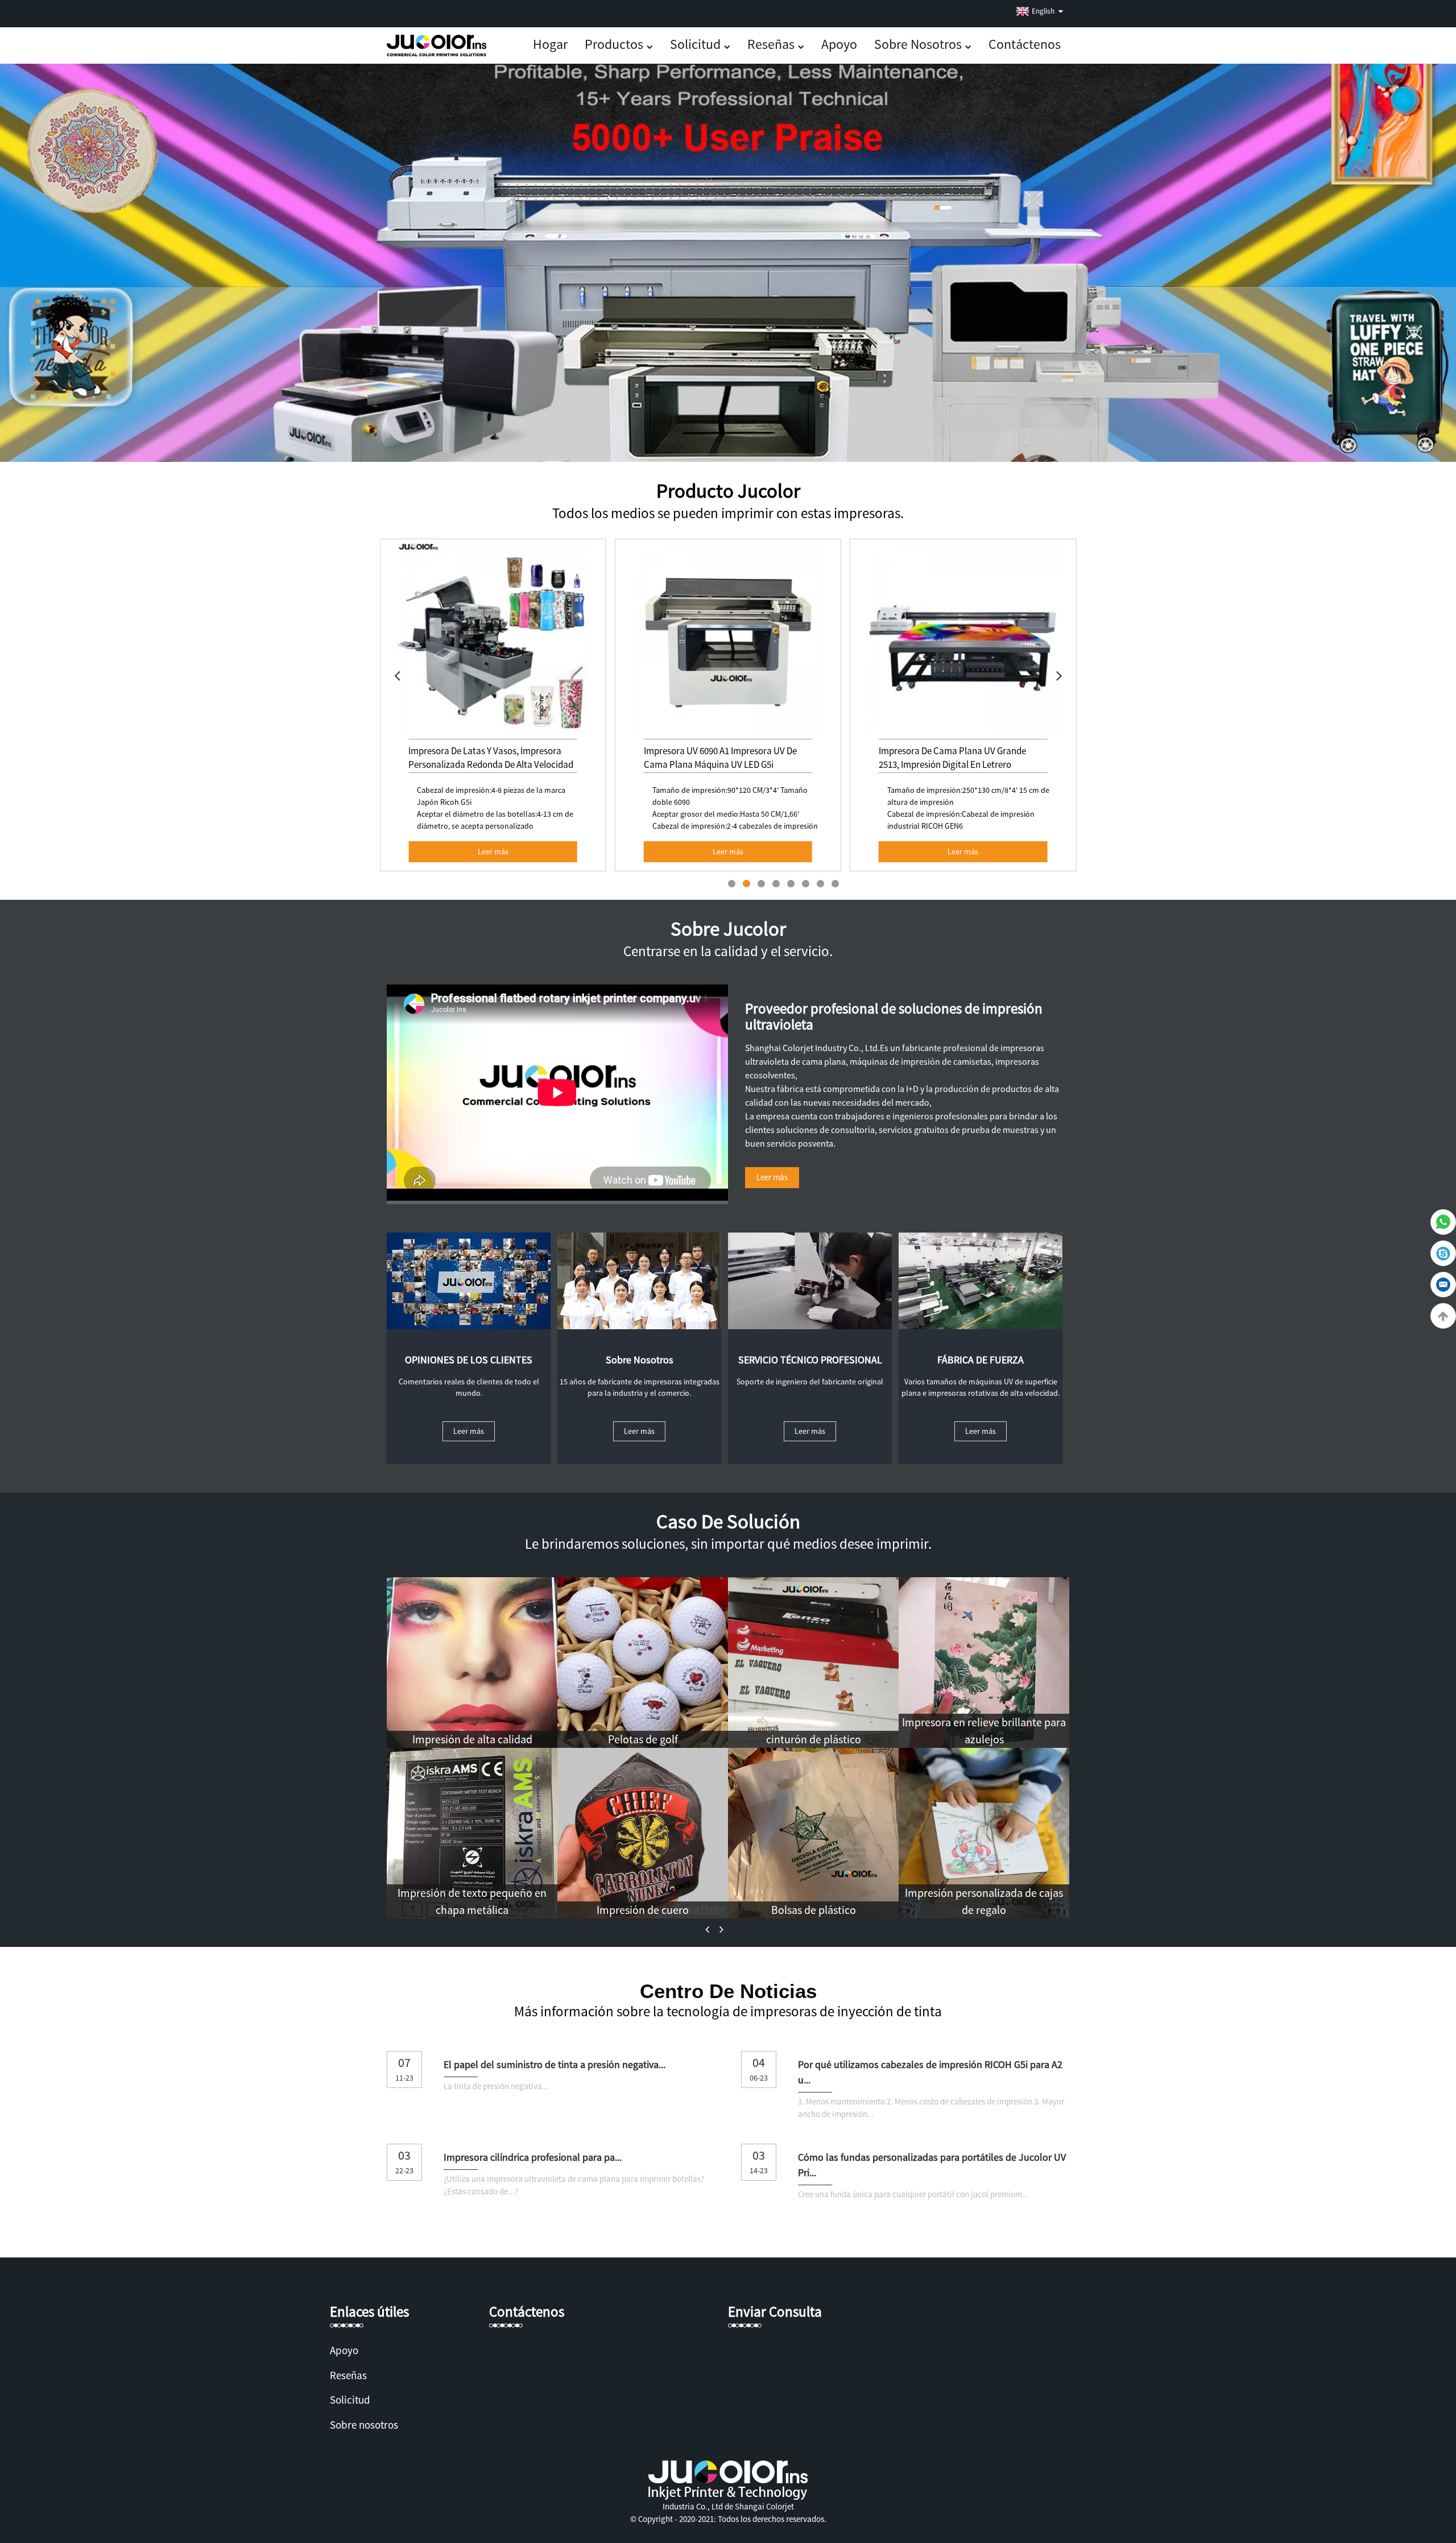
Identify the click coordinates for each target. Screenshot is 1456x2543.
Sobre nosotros (918, 44)
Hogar (550, 44)
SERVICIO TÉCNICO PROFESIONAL (810, 1360)
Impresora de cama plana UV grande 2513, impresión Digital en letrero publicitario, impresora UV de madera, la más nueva (725, 771)
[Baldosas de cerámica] (813, 1832)
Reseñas (771, 44)
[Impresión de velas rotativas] (643, 1832)
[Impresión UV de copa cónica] (813, 1661)
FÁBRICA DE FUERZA (981, 1360)
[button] (397, 675)
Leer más (493, 851)
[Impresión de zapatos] (984, 1832)
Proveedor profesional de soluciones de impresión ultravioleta (894, 1016)
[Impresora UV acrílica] (643, 1661)
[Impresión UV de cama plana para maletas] (472, 1832)
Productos (614, 44)
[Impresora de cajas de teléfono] (472, 1661)
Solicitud (695, 44)
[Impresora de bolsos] (984, 1661)
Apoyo (839, 44)
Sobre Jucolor (728, 929)
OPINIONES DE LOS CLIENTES (469, 1360)
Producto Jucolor (728, 491)
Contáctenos (1025, 44)
